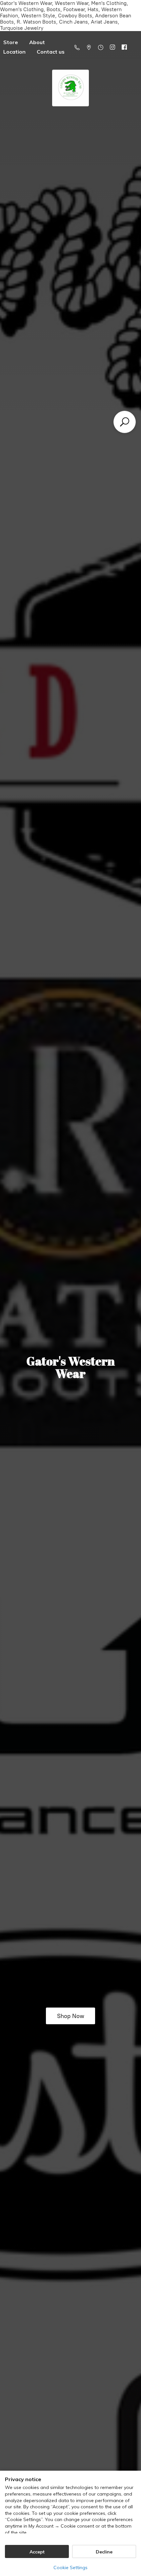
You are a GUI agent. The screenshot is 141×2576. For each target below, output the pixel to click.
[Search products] (125, 422)
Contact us (51, 52)
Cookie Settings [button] (70, 2567)
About (37, 42)
